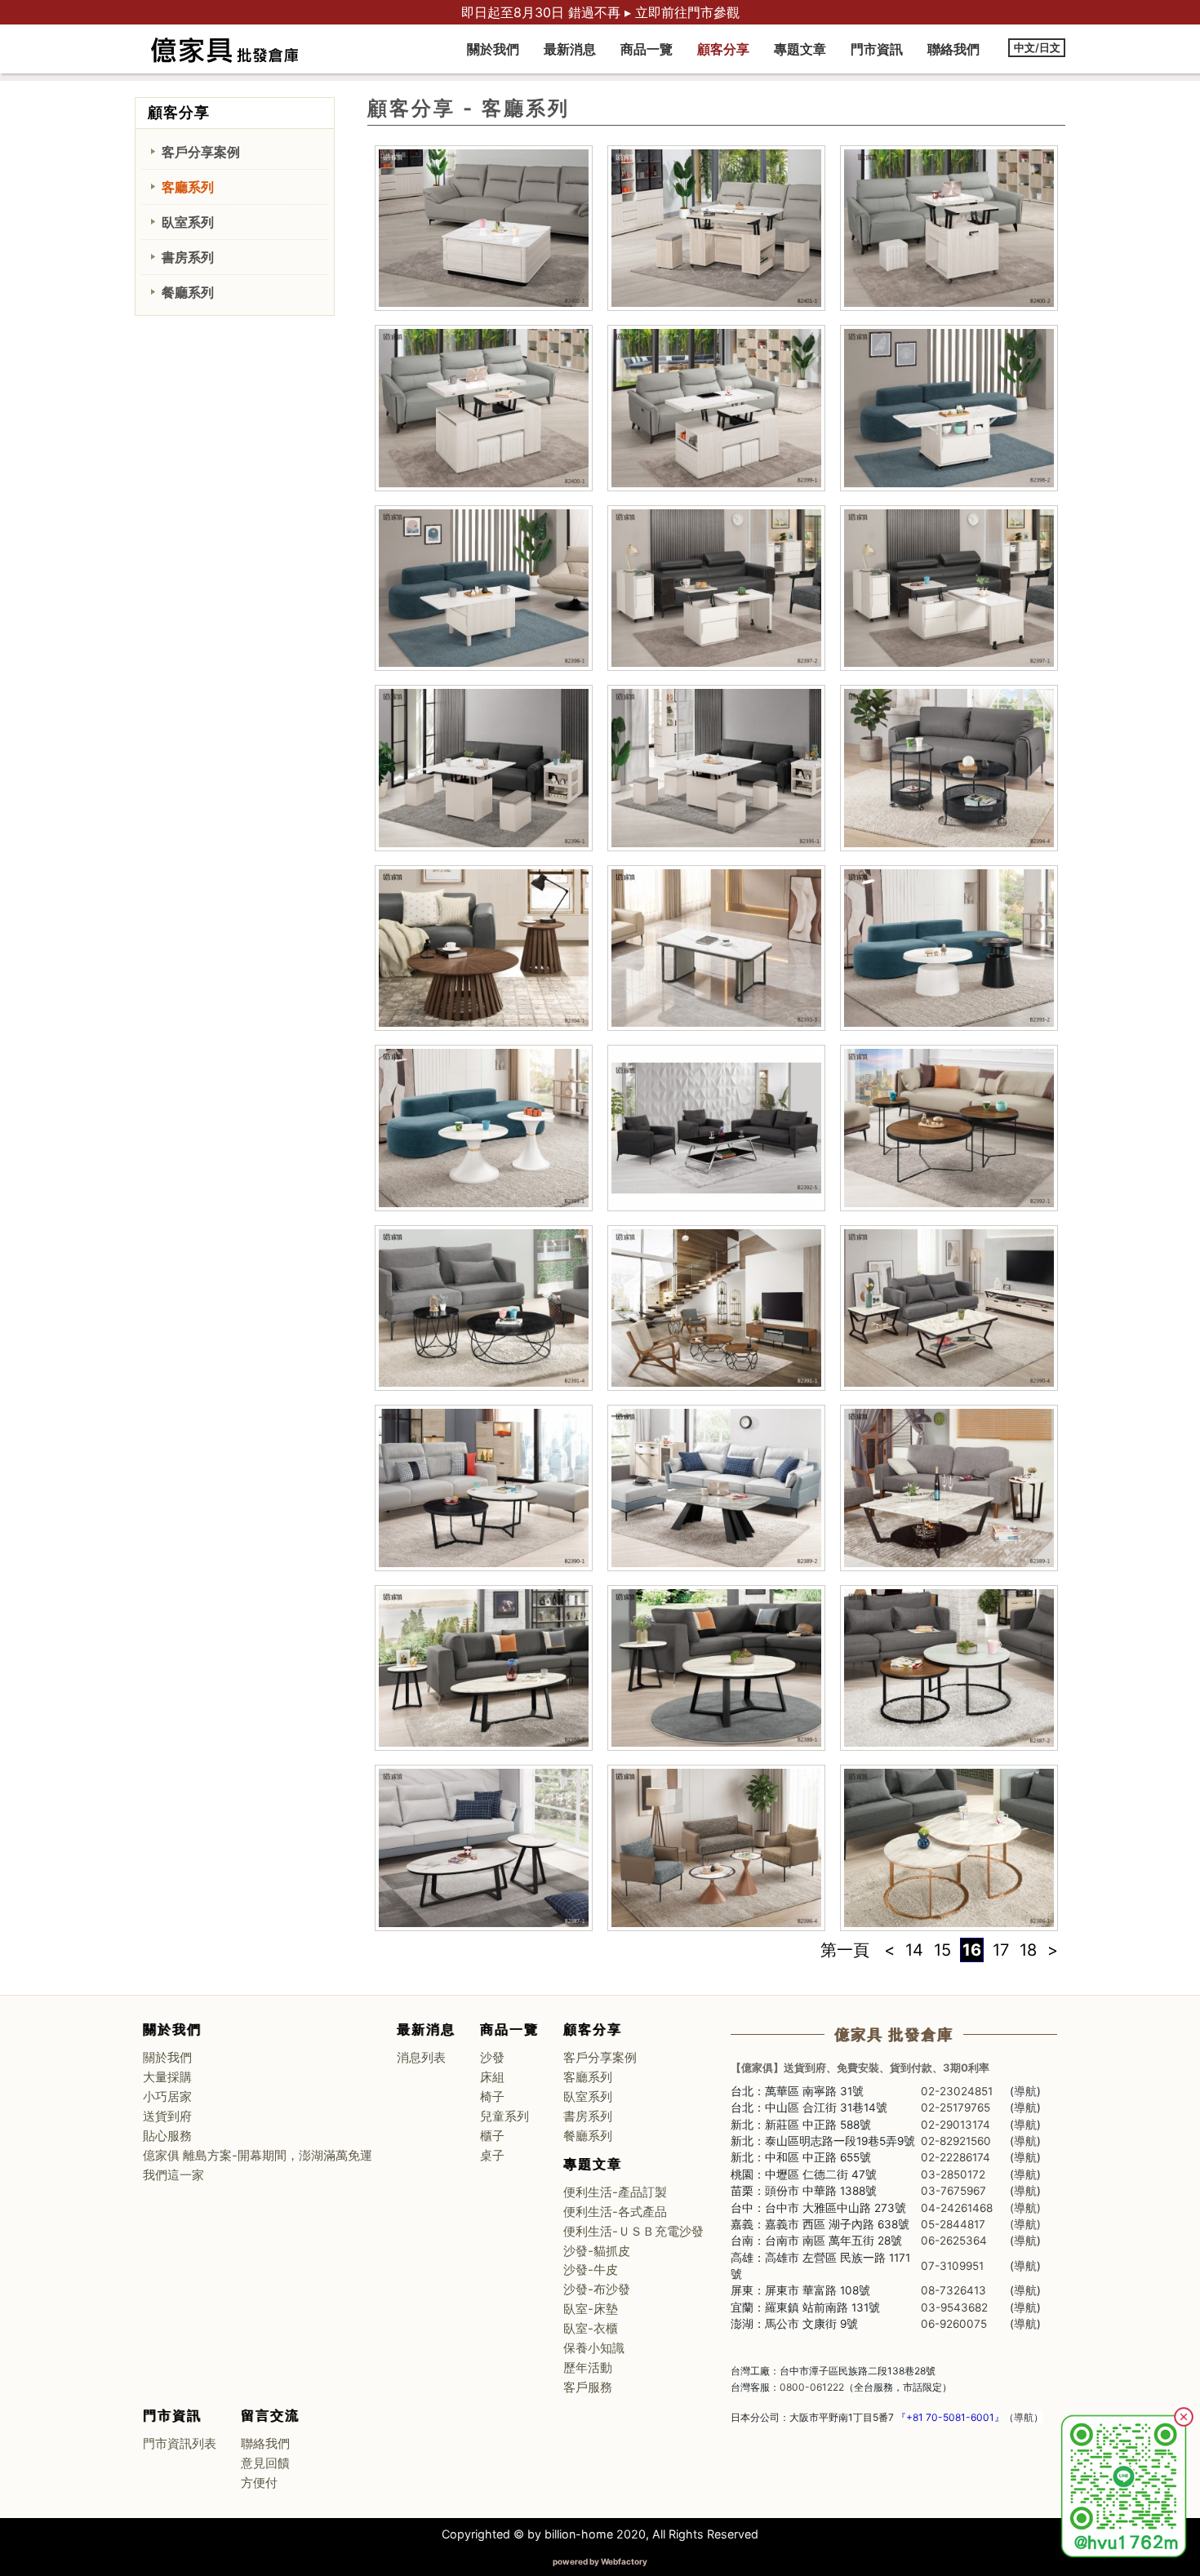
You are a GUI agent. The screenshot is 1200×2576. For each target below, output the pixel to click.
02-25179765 (956, 2107)
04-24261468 (957, 2208)
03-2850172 (953, 2174)
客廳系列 (188, 187)
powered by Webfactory (600, 2561)
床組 (492, 2077)
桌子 (492, 2156)
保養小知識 (594, 2348)
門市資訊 (877, 49)
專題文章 (800, 49)
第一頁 (845, 1950)
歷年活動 (588, 2368)
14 (914, 1950)
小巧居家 (167, 2097)
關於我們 (493, 49)
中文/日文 (1037, 48)
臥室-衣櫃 (591, 2329)
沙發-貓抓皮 (597, 2251)
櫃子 (492, 2136)
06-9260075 (954, 2324)
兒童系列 (504, 2116)
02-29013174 (956, 2125)
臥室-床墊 (591, 2309)
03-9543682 (954, 2307)
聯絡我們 (953, 49)
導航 (1025, 2091)
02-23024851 (957, 2091)
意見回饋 (265, 2463)
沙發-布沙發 (597, 2290)
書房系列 (188, 257)
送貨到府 (167, 2116)
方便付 (259, 2483)
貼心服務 (167, 2136)
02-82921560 (956, 2141)
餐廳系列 (188, 292)
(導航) (1025, 2208)
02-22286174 (956, 2157)
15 (942, 1950)
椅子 (492, 2097)
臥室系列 (188, 222)
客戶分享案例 (201, 152)
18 (1028, 1950)
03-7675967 (953, 2191)
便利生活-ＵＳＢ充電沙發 (633, 2232)
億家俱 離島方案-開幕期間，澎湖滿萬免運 (258, 2156)
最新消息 (570, 49)
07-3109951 (952, 2266)
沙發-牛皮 (591, 2270)
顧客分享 (723, 49)
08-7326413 (953, 2290)
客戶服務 (588, 2387)
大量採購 (167, 2077)
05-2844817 (953, 2224)
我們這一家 (173, 2175)
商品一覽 (647, 49)
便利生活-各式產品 (615, 2212)
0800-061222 (812, 2387)
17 (1001, 1950)
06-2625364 (954, 2241)
